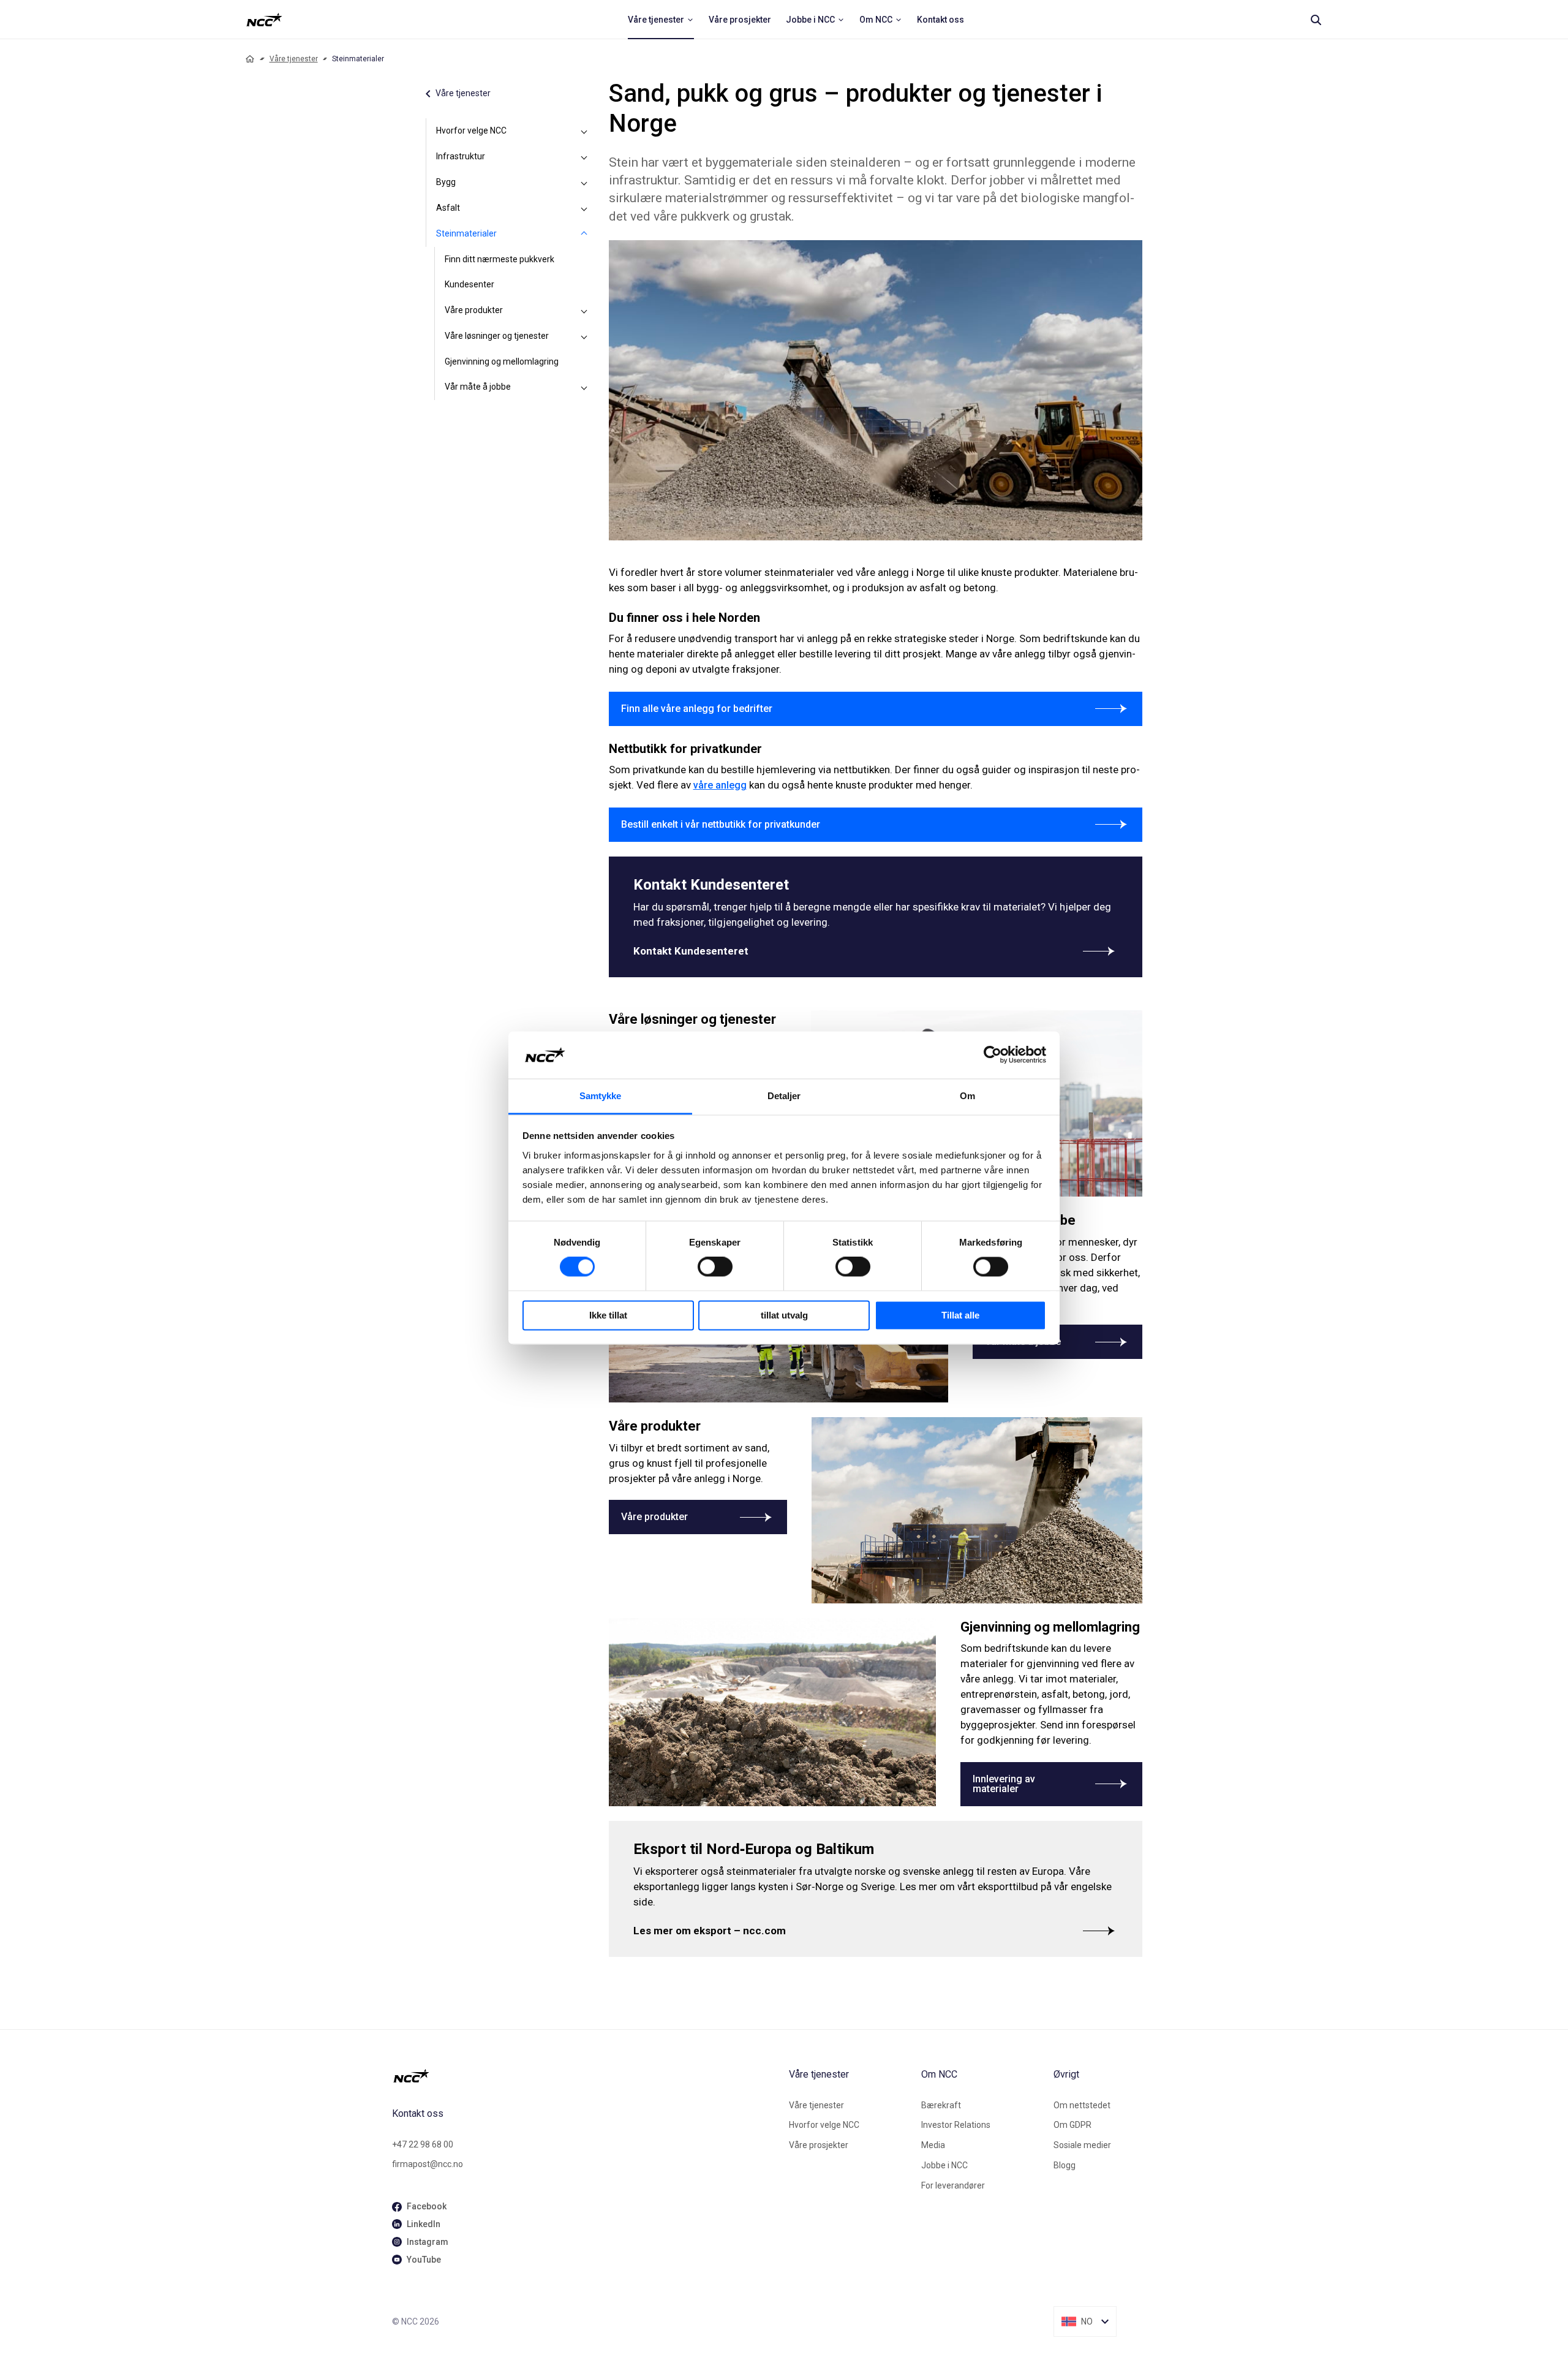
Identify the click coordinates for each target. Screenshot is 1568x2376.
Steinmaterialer (466, 233)
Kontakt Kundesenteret (691, 951)
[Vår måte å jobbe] (584, 387)
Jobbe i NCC (944, 2165)
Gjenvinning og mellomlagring (502, 361)
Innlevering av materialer (1004, 1784)
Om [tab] (967, 1096)
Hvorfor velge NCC (471, 131)
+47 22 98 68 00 (423, 2144)
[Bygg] (584, 183)
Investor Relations (956, 2125)
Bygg (446, 182)
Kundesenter (469, 284)
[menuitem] (661, 20)
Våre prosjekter (819, 2145)
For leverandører (953, 2185)
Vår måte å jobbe (478, 387)
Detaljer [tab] (784, 1096)
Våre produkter (474, 310)
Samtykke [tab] (601, 1096)
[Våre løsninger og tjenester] (584, 336)
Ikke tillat (608, 1315)
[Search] (1316, 20)
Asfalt (448, 208)
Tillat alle (960, 1315)
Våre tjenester (294, 59)
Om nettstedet (1082, 2105)
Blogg (1065, 2165)
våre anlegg (720, 785)
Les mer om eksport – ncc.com (710, 1931)
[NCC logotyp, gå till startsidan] (586, 2076)
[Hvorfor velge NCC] (584, 131)
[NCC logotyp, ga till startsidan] (264, 20)
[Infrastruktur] (584, 157)
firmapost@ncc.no (428, 2164)
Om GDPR (1072, 2125)
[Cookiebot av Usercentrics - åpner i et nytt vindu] (993, 1055)
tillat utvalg (784, 1315)
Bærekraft (941, 2105)
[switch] (715, 1267)
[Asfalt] (584, 208)
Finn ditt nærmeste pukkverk (499, 259)
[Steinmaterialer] (584, 234)
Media (933, 2145)
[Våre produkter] (584, 311)
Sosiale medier (1082, 2145)
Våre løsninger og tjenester (497, 336)
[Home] (250, 59)
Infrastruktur (461, 156)
